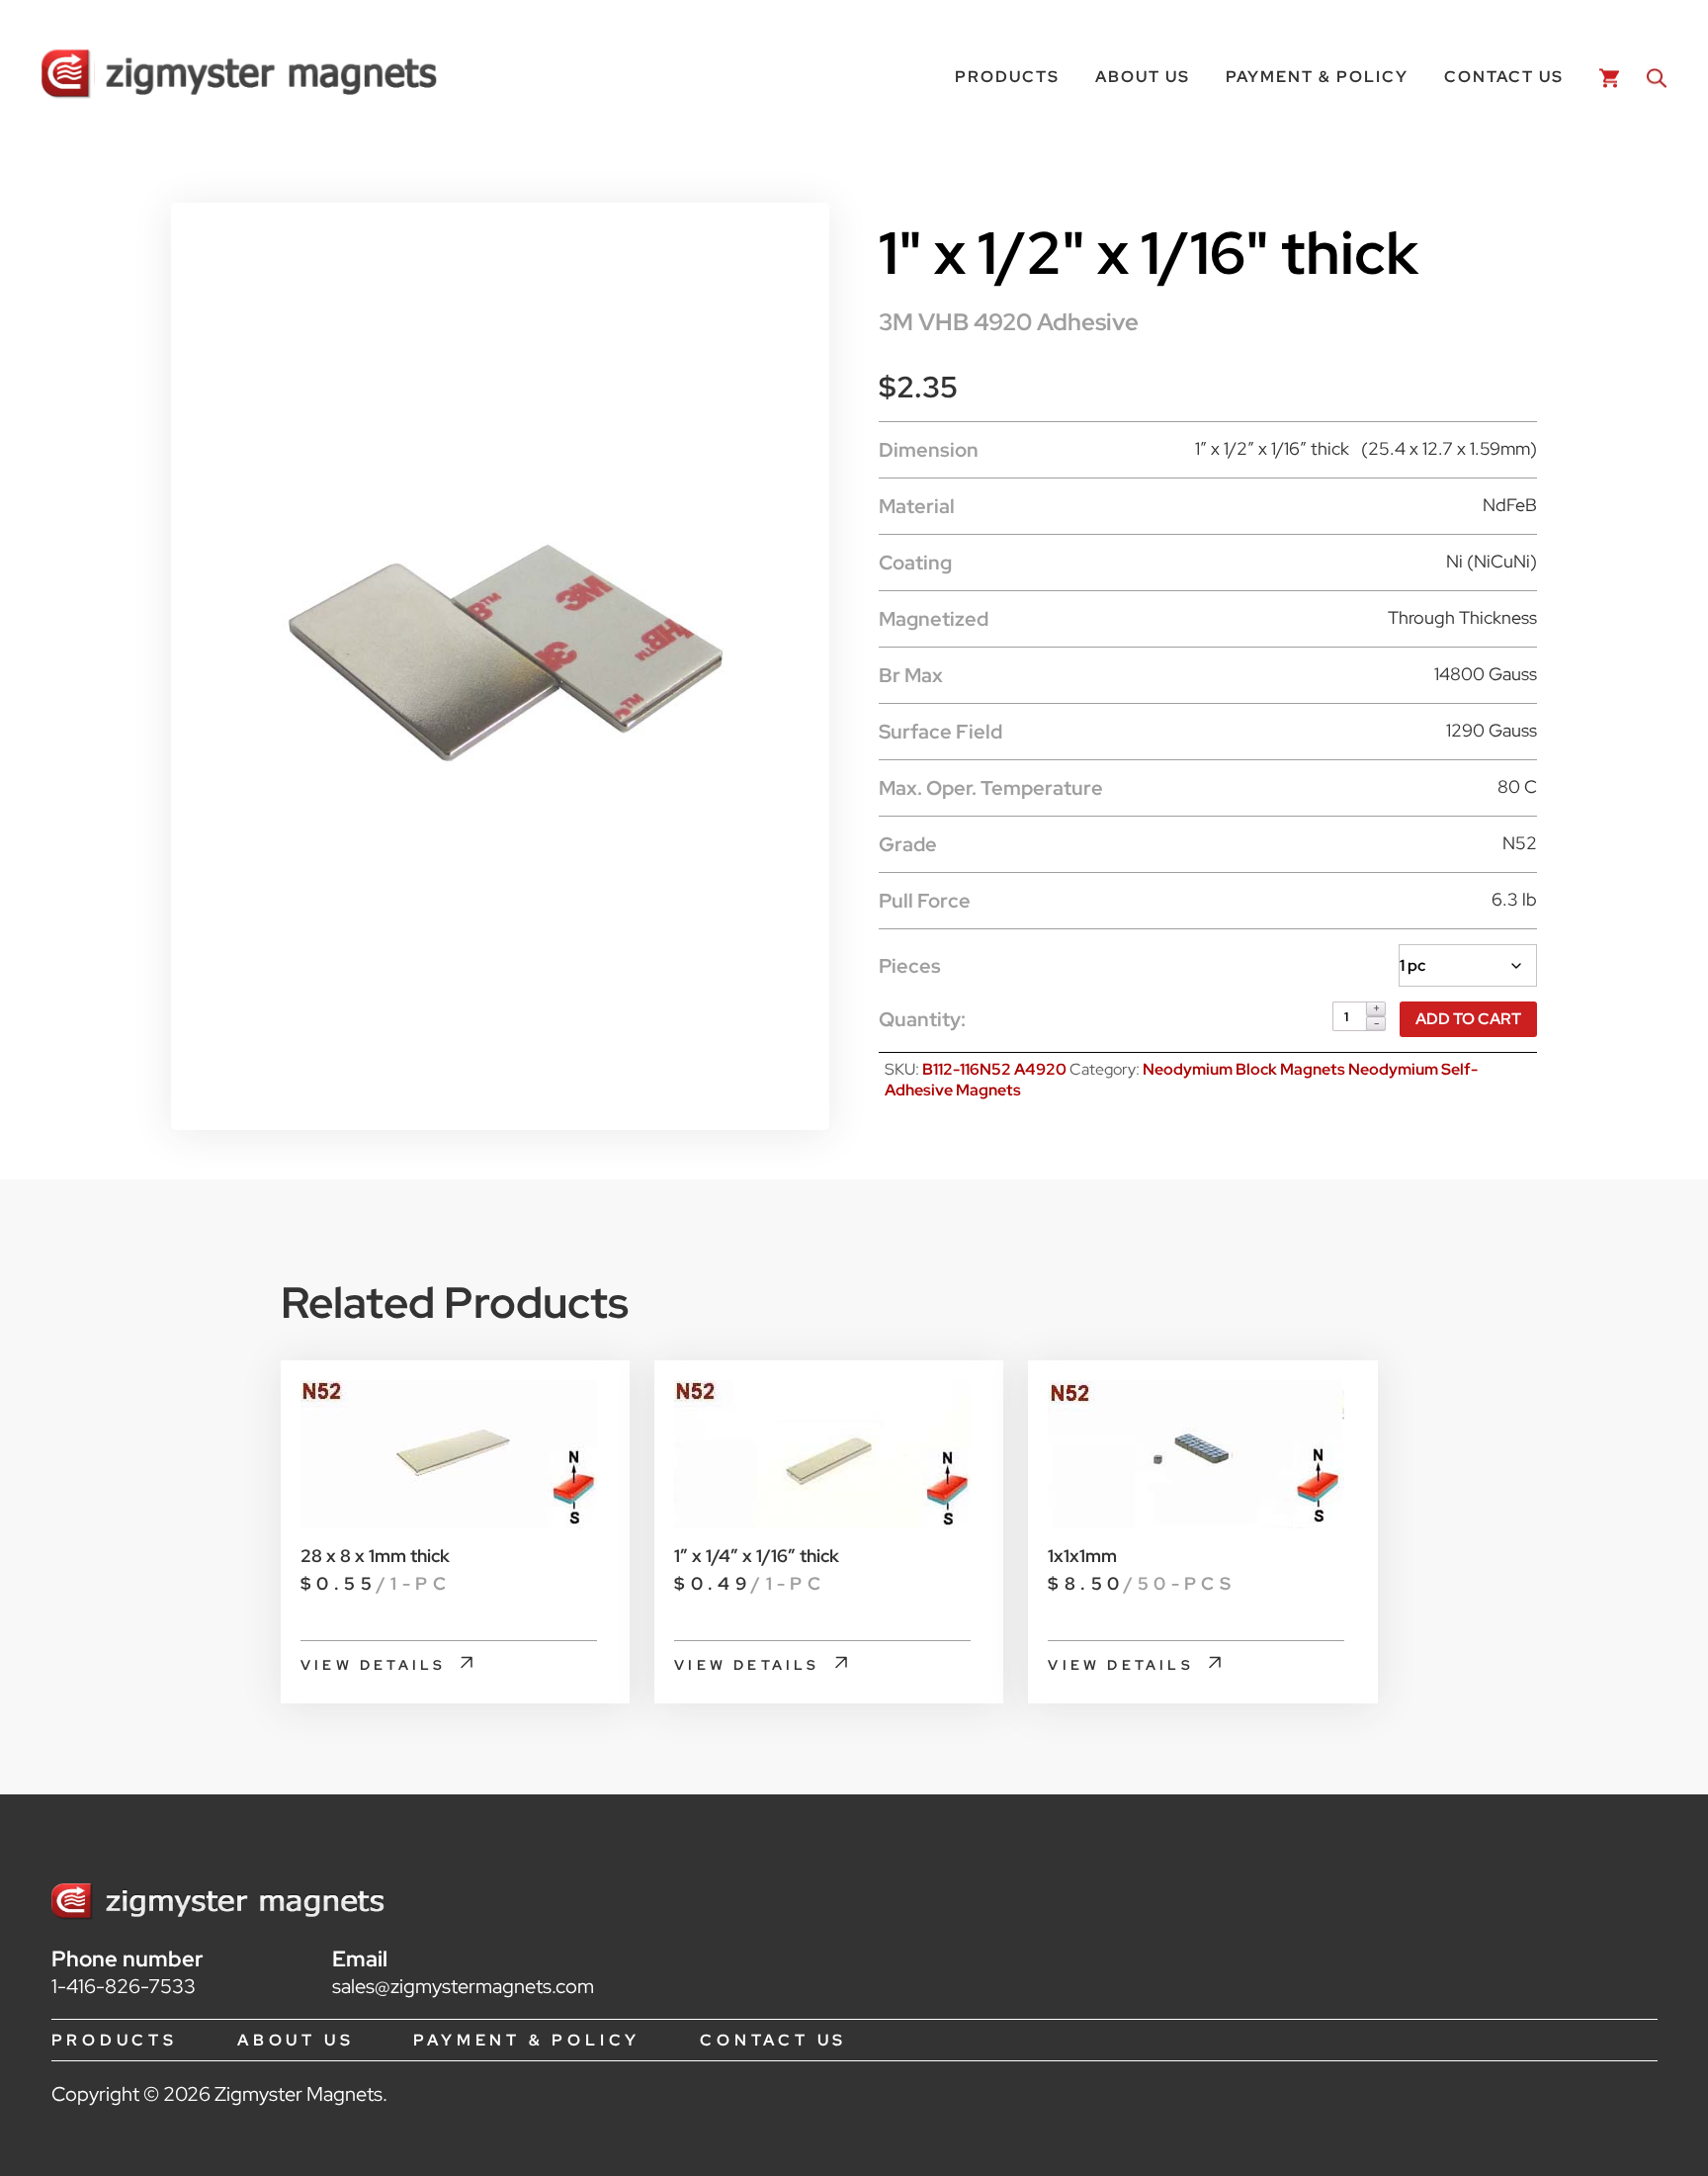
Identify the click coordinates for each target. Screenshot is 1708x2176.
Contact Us (1504, 77)
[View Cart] (1605, 77)
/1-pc (376, 1583)
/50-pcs (1142, 1583)
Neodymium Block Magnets (1245, 1069)
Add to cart (1468, 1019)
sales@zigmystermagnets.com (463, 1986)
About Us (1143, 77)
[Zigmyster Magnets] (239, 77)
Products (1007, 77)
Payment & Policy (1317, 77)
